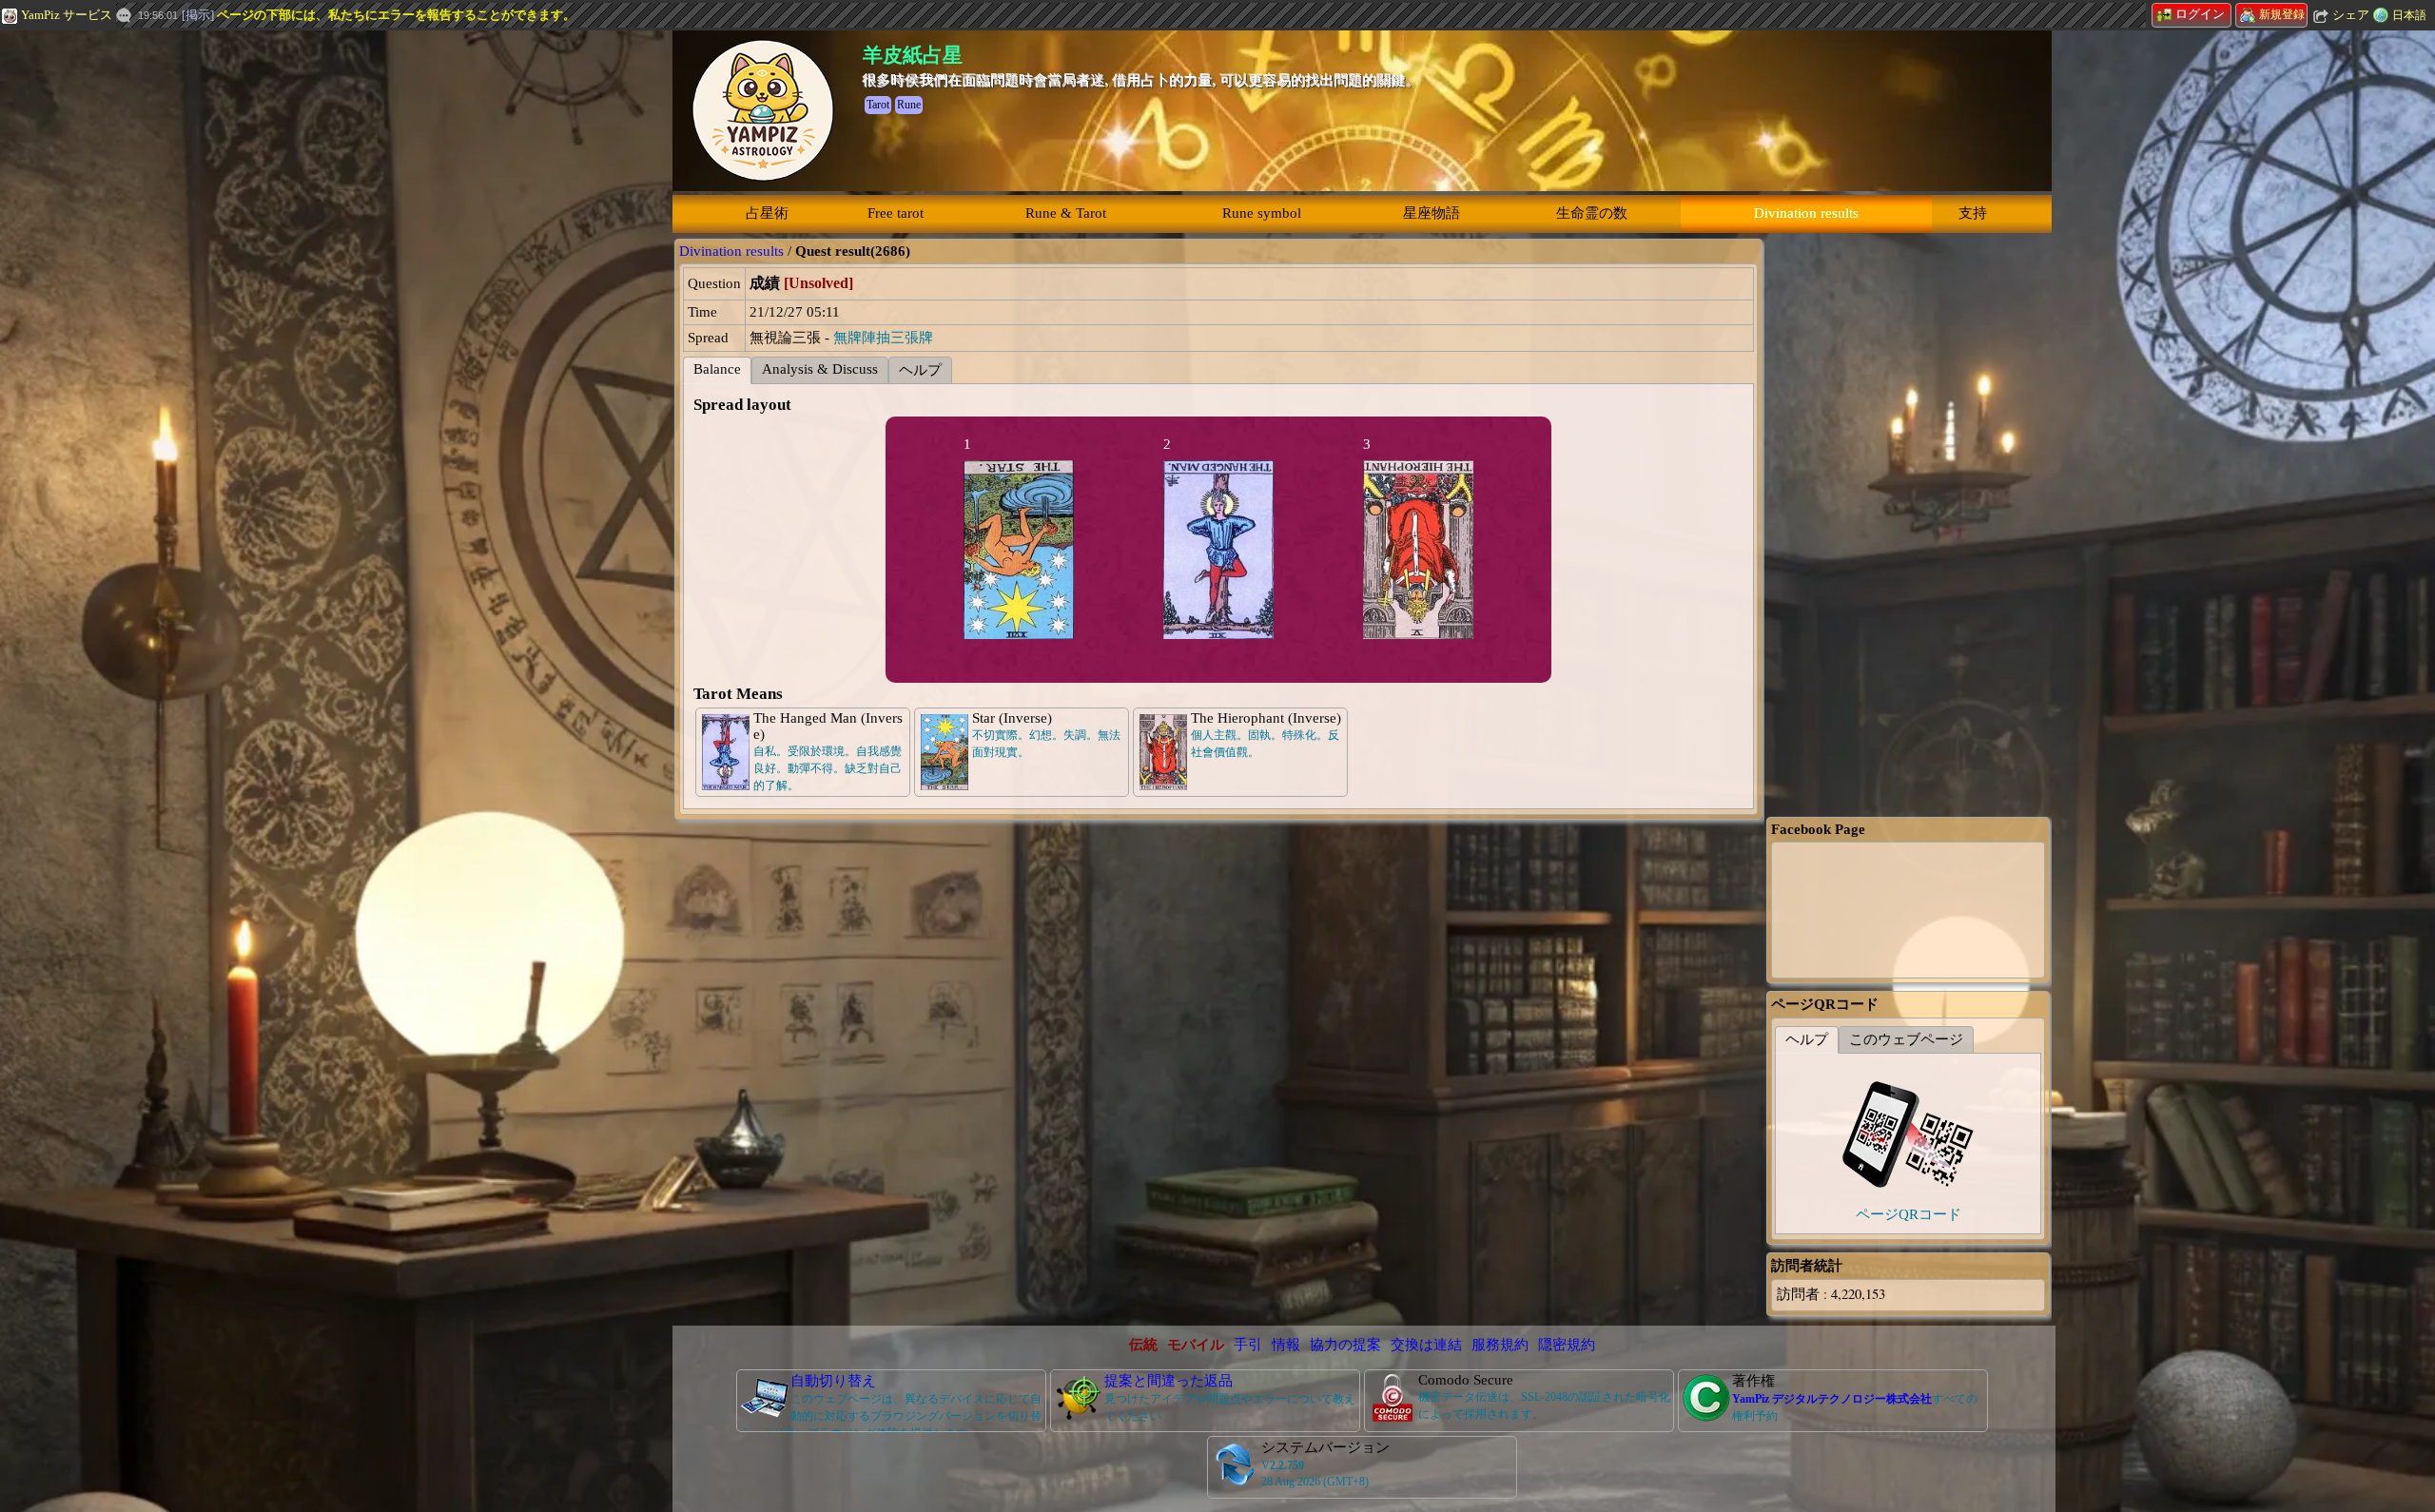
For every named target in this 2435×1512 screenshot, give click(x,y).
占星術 (767, 213)
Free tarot (896, 213)
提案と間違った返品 (1169, 1381)
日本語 (2409, 15)
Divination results (1806, 213)
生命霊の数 (1592, 213)
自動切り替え (833, 1381)
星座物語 (1432, 213)
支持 (1973, 213)
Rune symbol (1262, 213)
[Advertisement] (143, 319)
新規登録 (2282, 14)
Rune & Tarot (1066, 213)
